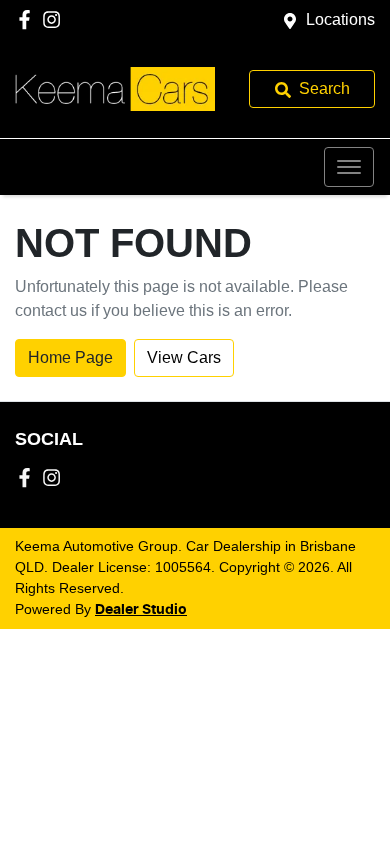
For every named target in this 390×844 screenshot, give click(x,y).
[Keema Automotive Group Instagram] (55, 19)
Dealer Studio (141, 610)
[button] (349, 167)
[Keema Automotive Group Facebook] (28, 19)
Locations (340, 19)
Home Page (70, 357)
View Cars (184, 357)
